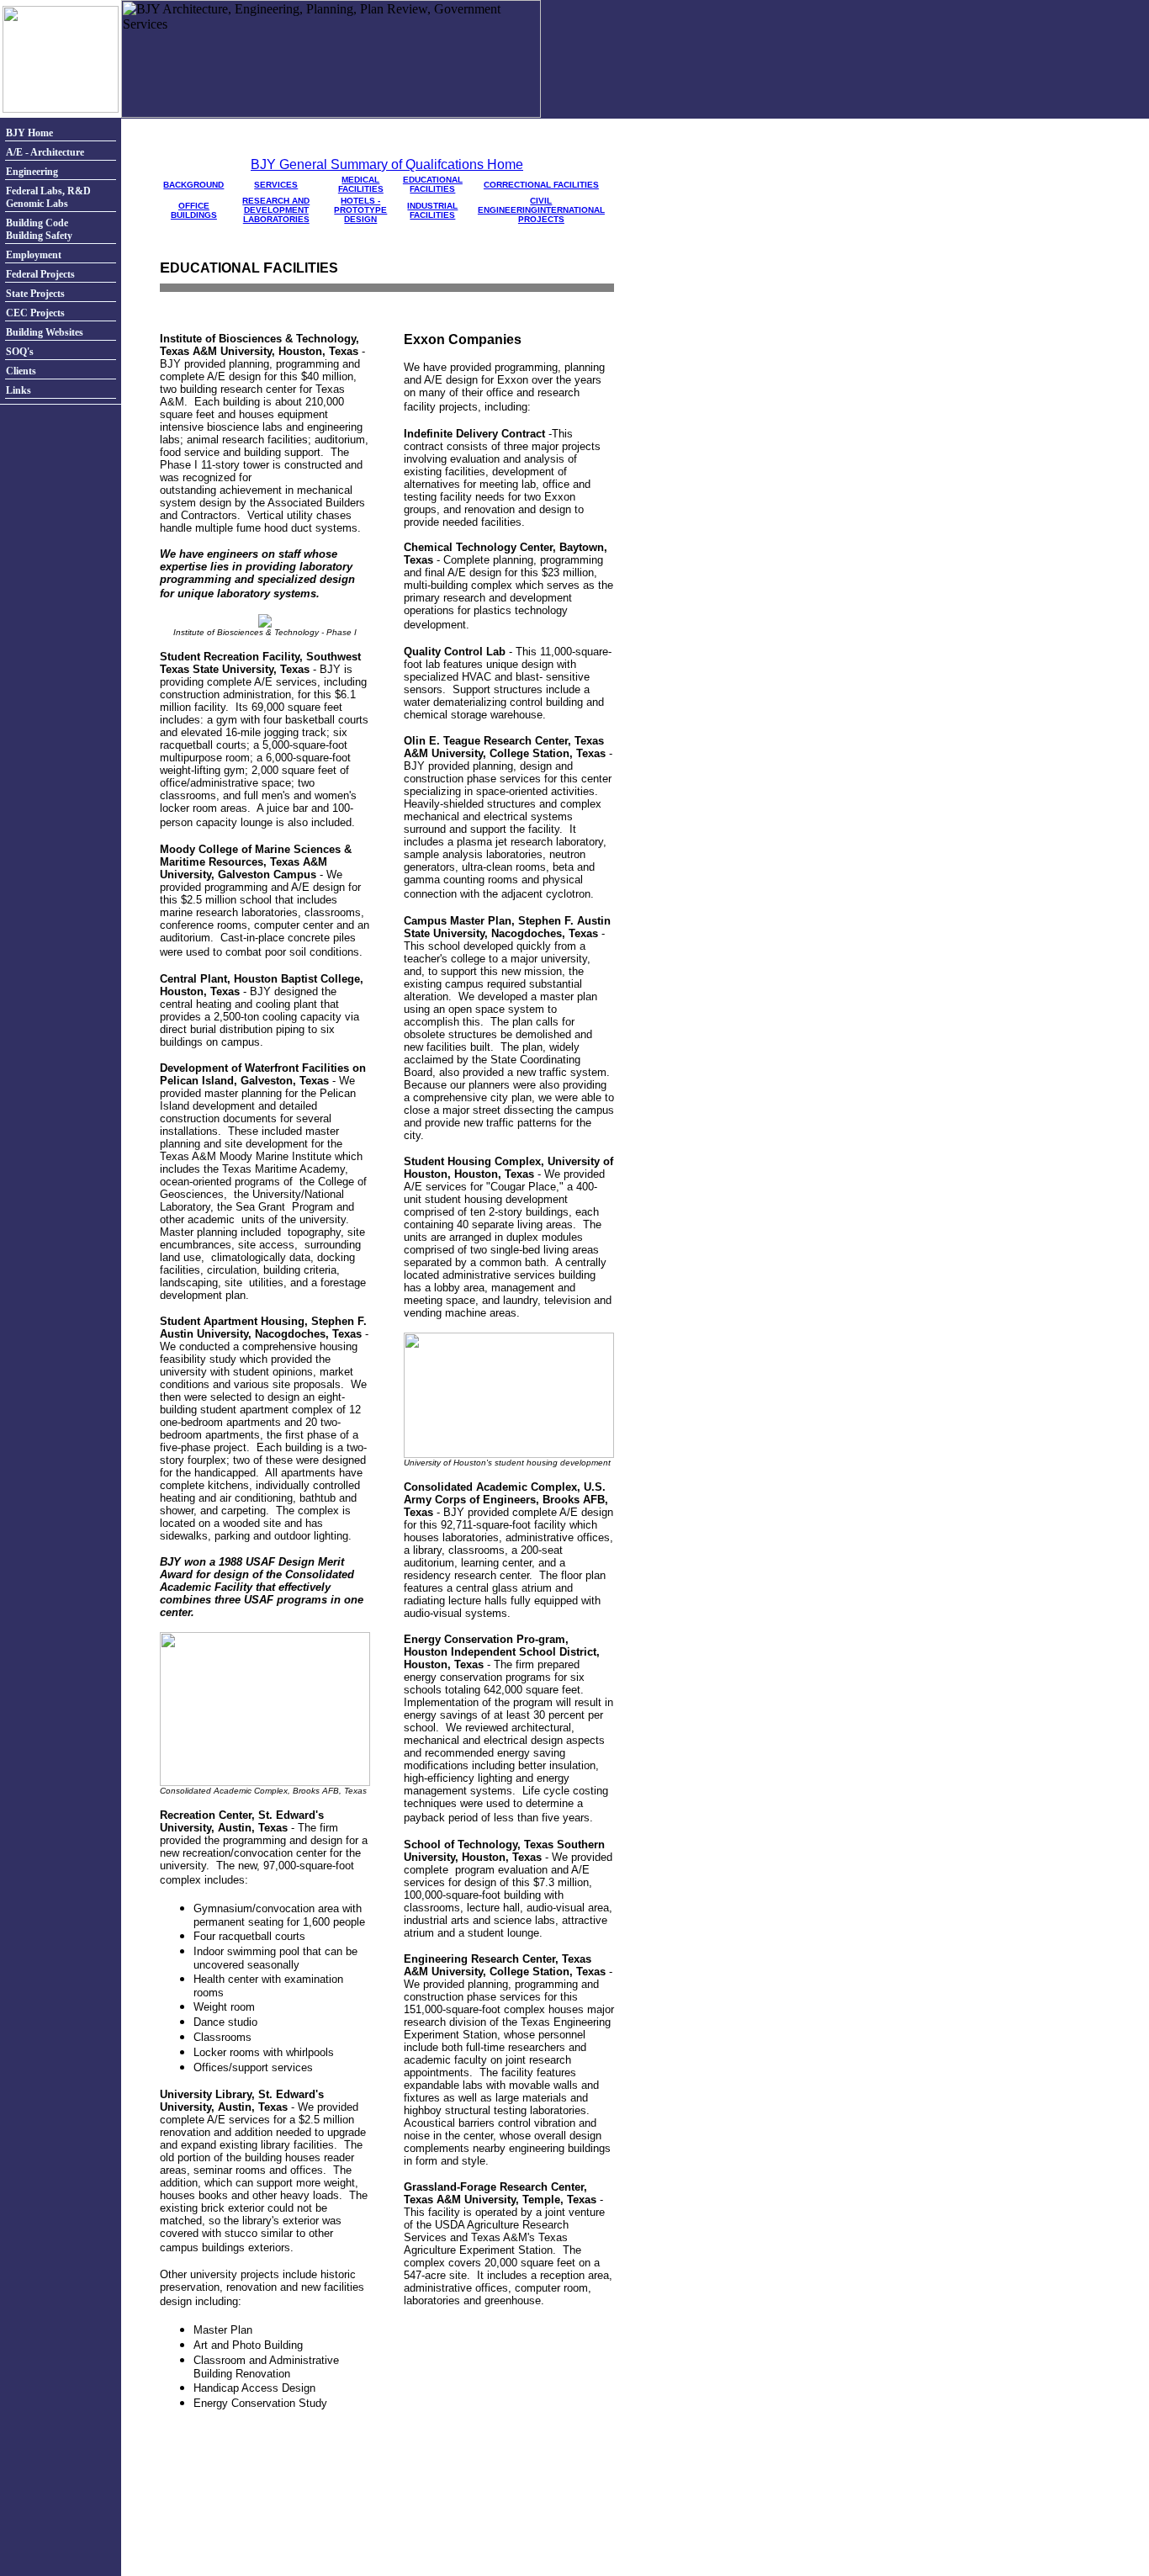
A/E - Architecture (45, 152)
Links (19, 390)
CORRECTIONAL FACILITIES (541, 185)
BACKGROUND (193, 185)
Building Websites (45, 332)
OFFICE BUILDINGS (194, 210)
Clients (21, 371)
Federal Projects (40, 274)
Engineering (32, 172)
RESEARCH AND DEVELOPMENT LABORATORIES (276, 210)
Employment (34, 255)
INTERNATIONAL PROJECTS (561, 215)
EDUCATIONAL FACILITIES (433, 184)
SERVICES (276, 185)
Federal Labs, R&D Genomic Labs (48, 197)
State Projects (35, 294)
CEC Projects (35, 313)
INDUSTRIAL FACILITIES (432, 210)
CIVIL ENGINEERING (515, 205)
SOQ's (20, 352)
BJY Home (29, 133)
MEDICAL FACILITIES (361, 184)
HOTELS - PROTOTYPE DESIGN (360, 210)
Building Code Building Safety (39, 229)
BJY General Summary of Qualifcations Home (387, 164)
